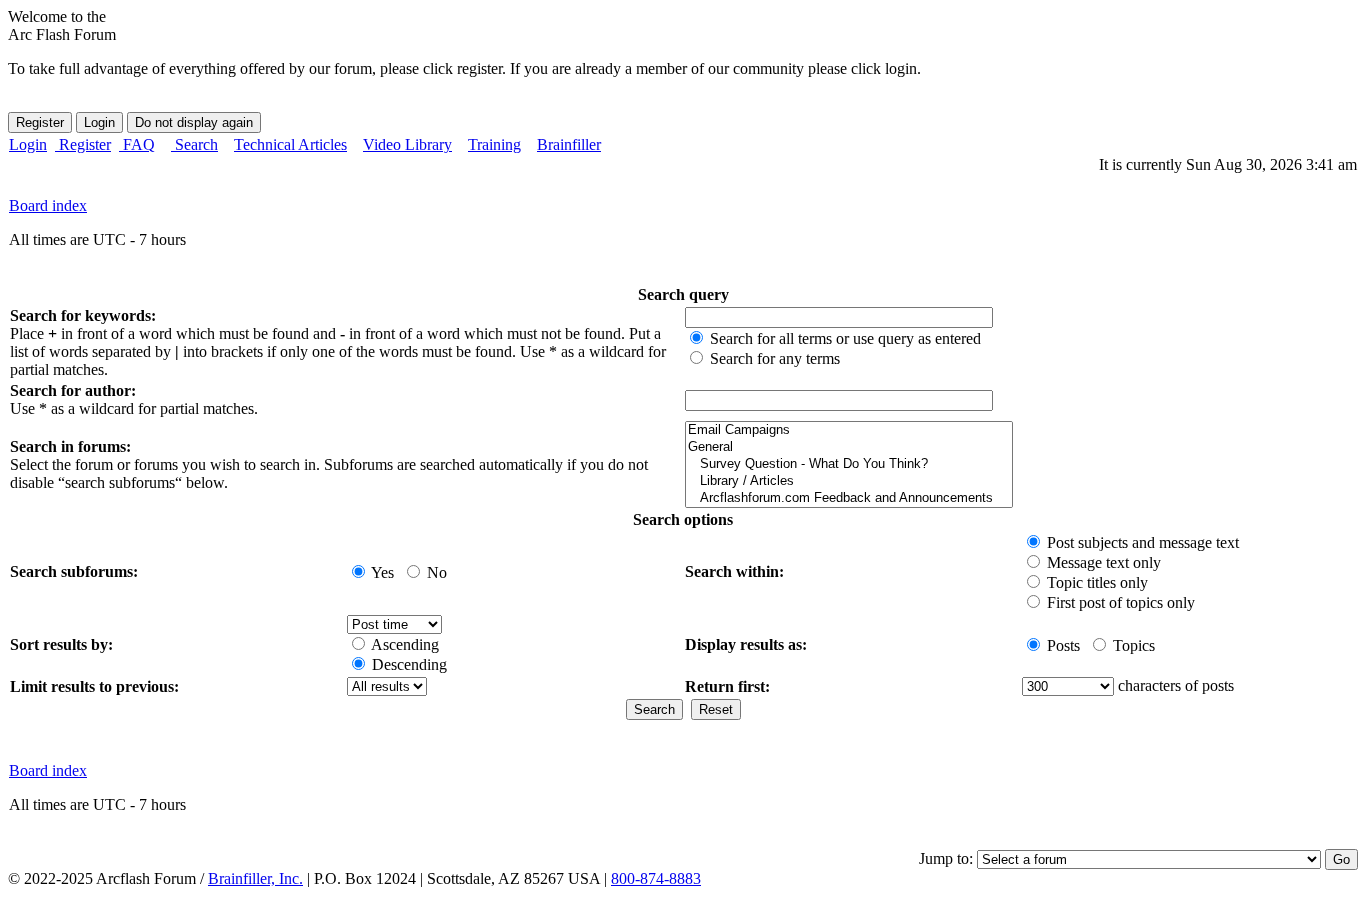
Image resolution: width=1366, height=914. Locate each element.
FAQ (137, 144)
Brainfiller (569, 144)
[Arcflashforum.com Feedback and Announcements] (849, 498)
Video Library (407, 144)
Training (494, 144)
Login (28, 144)
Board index (48, 205)
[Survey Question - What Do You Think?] (849, 464)
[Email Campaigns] (849, 430)
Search (194, 144)
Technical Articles (290, 144)
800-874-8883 (656, 878)
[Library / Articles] (849, 481)
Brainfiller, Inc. (255, 878)
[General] (849, 447)
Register (83, 144)
